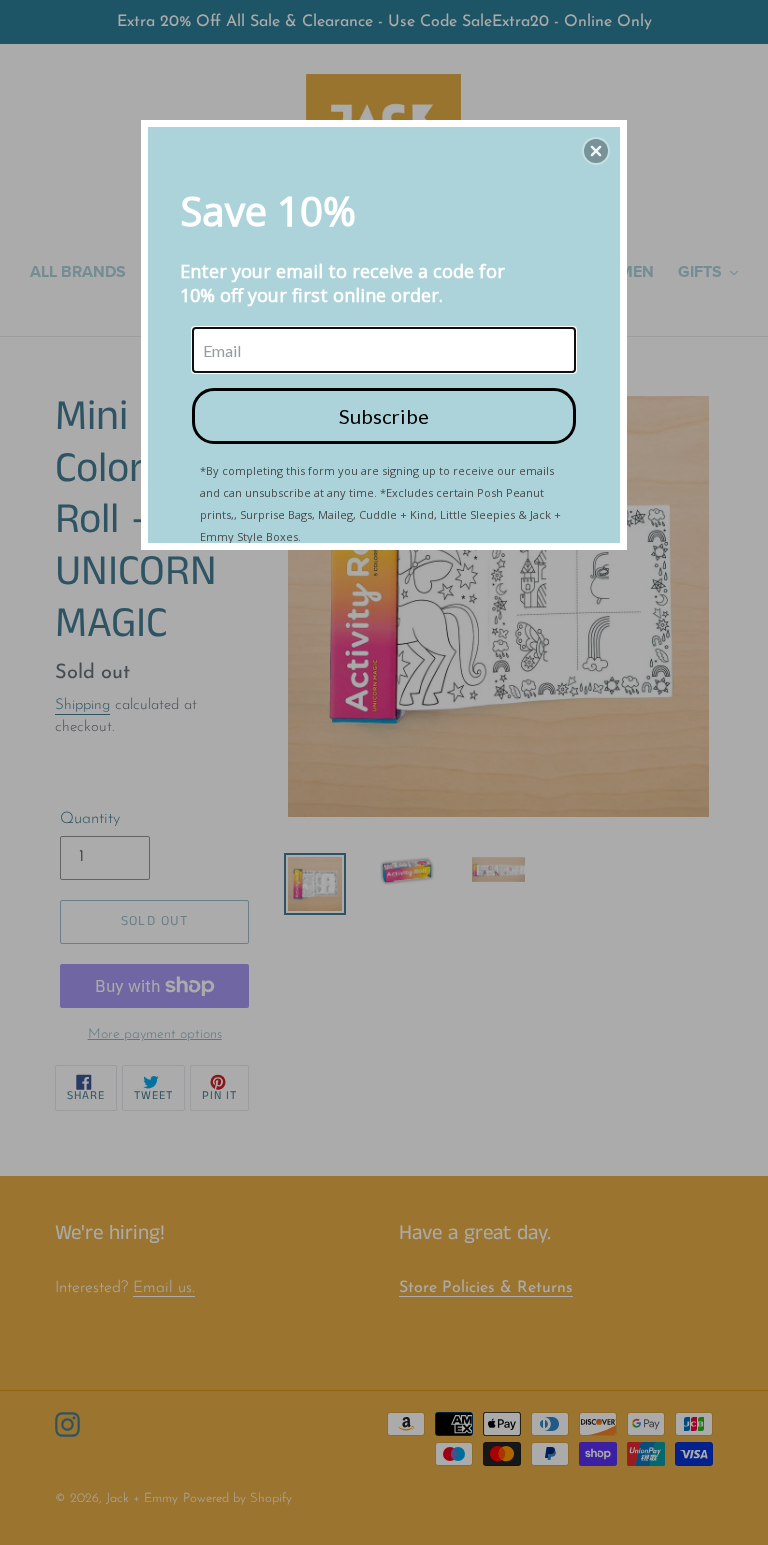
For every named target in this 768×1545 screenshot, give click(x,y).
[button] (596, 151)
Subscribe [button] (384, 416)
